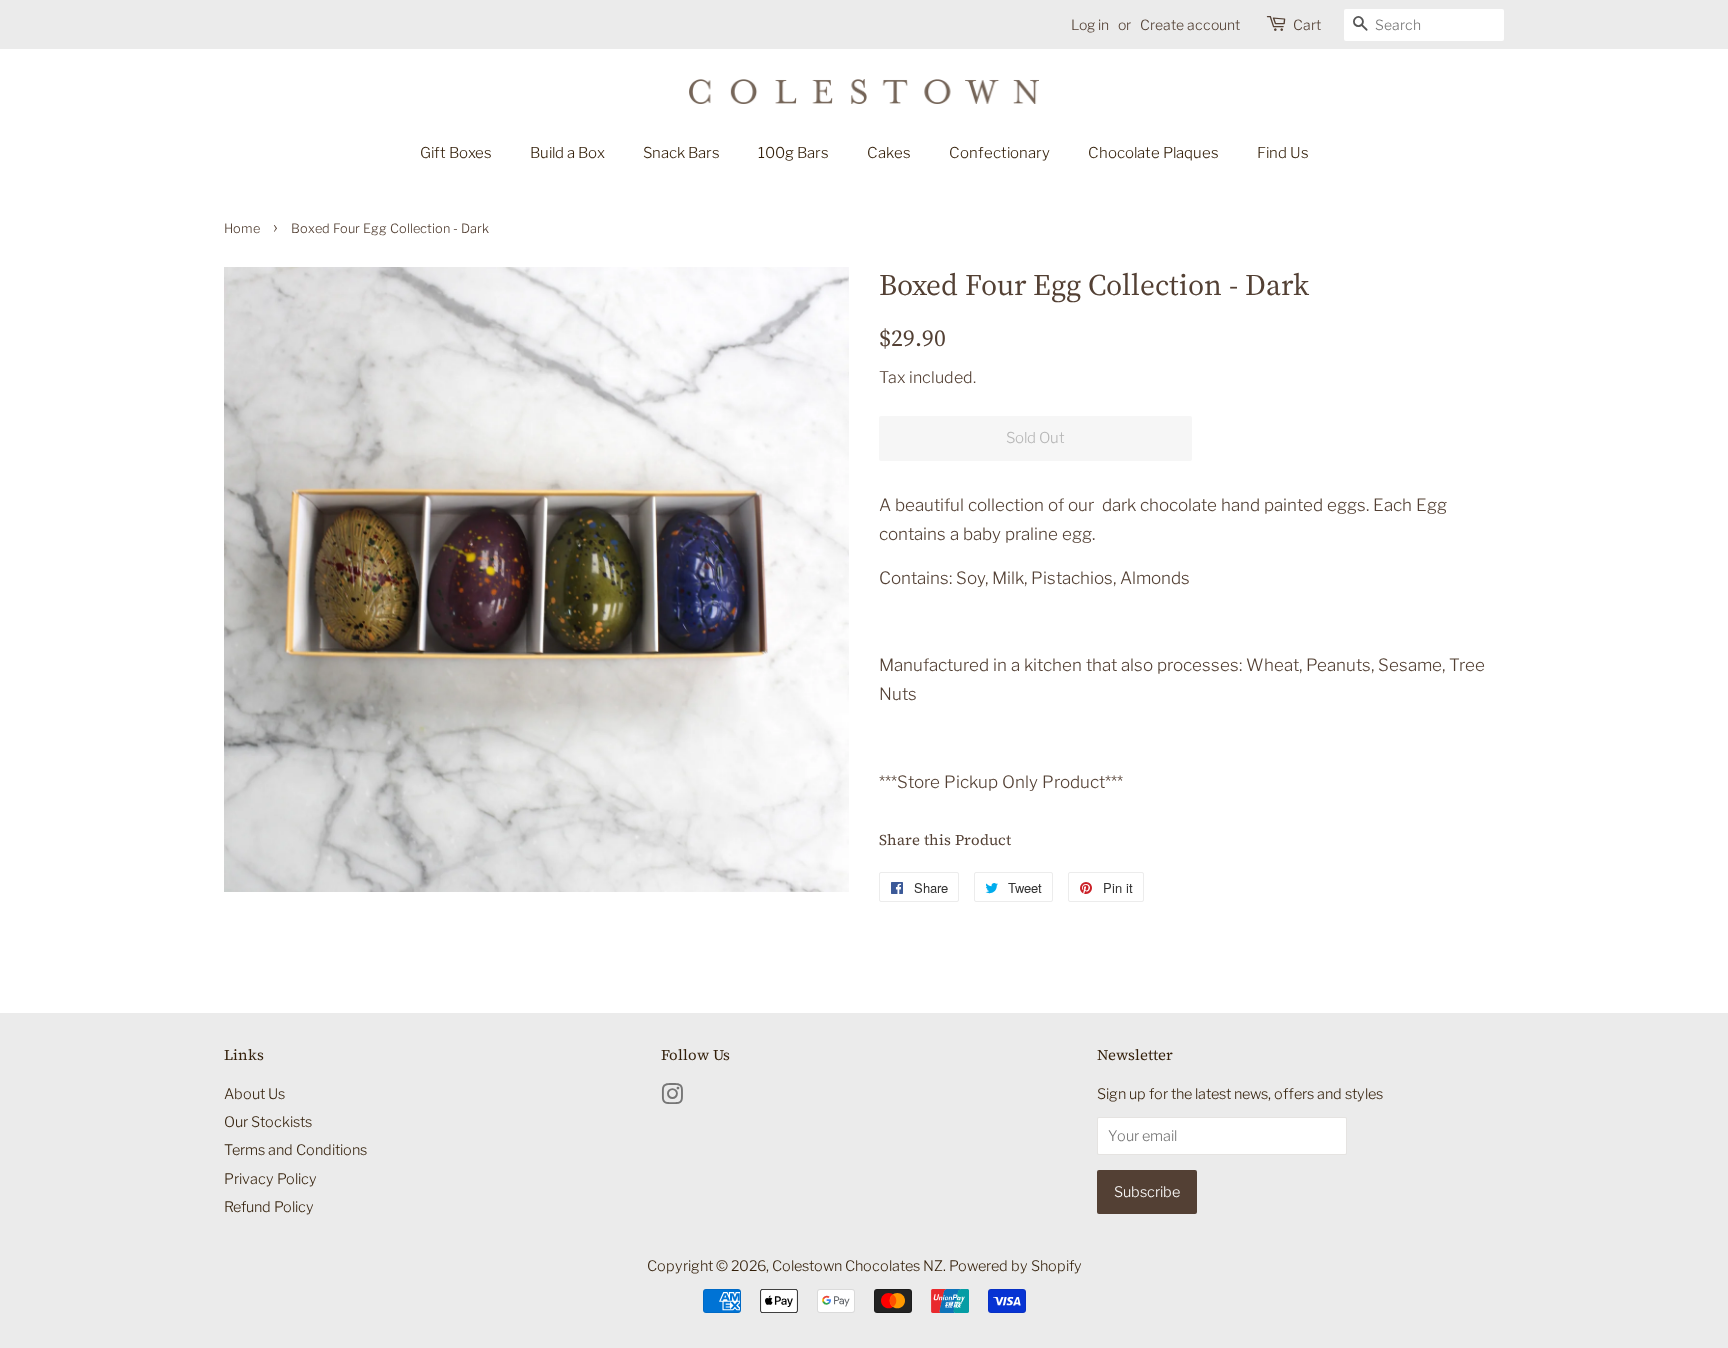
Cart (1307, 24)
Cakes (889, 153)
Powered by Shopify (1015, 1266)
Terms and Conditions (295, 1150)
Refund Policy (269, 1207)
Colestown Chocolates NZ (857, 1266)
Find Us (1283, 153)
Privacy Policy (270, 1179)
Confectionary (999, 153)
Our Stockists (268, 1122)
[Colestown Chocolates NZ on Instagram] (672, 1098)
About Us (254, 1094)
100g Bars (793, 153)
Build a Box (567, 153)
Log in (1090, 24)
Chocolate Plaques (1153, 153)
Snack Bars (681, 153)
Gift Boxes (456, 153)
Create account (1190, 24)
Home (242, 228)
